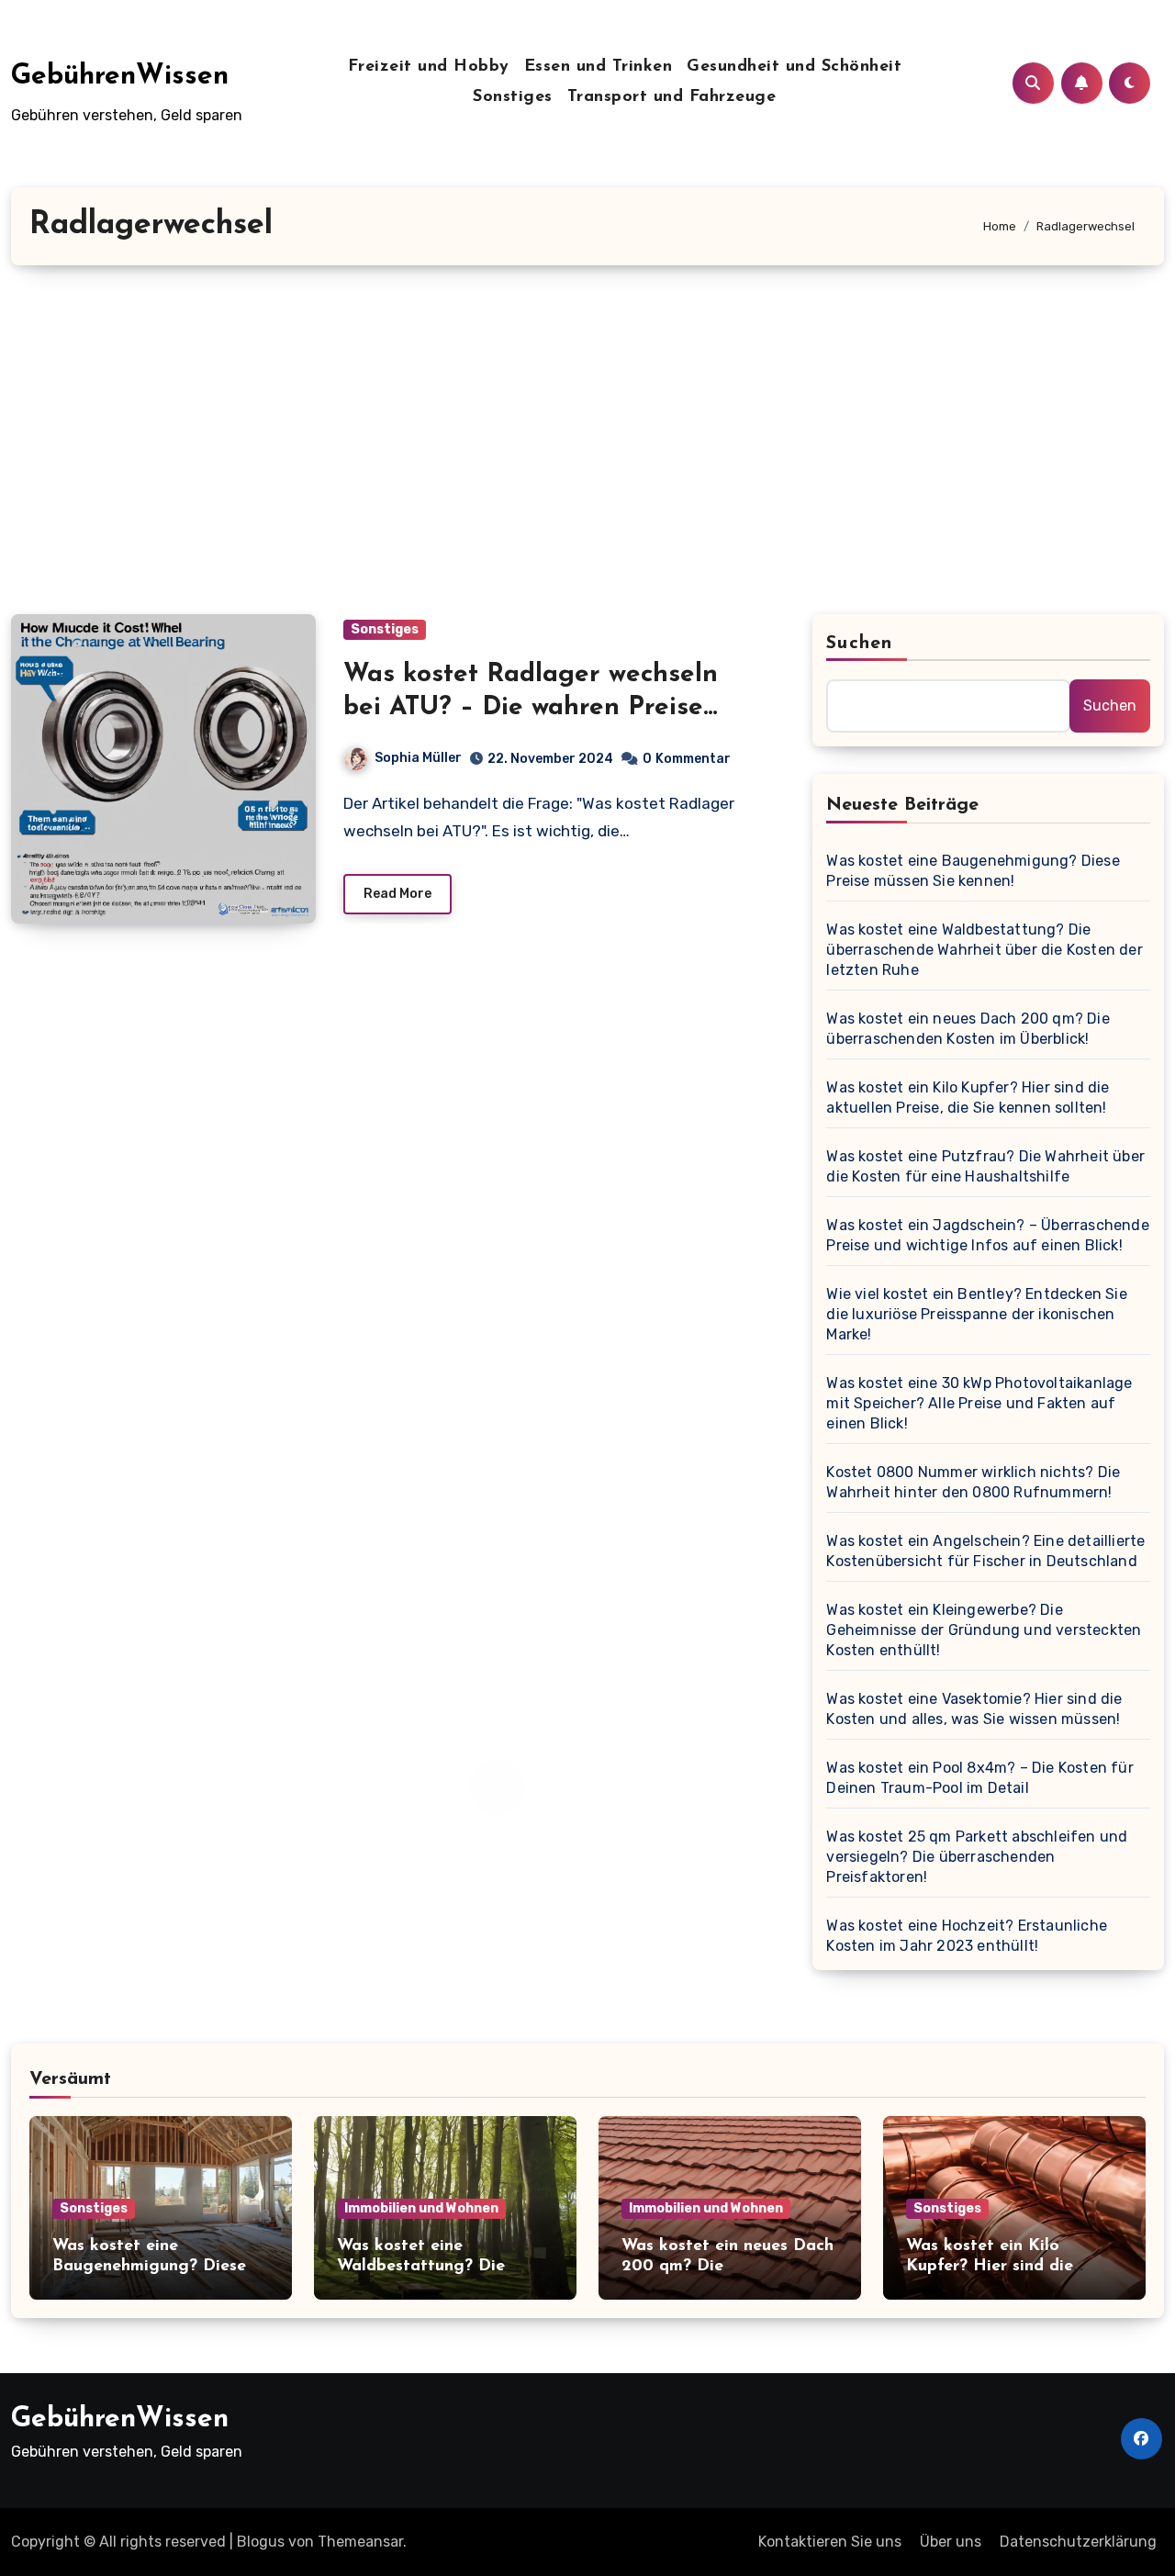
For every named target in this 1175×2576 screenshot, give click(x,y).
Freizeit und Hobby (429, 67)
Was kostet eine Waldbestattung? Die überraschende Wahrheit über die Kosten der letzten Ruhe (984, 950)
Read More (397, 894)
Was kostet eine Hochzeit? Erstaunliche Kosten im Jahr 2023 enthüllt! (967, 1936)
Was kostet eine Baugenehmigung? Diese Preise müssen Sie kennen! (973, 871)
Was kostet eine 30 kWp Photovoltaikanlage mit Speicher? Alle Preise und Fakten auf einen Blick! (979, 1403)
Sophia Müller (418, 758)
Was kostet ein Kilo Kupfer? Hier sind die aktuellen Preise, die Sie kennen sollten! (968, 1098)
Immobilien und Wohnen (421, 2208)
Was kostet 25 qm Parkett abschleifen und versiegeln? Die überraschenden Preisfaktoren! (977, 1857)
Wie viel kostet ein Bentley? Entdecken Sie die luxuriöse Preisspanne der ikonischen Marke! (976, 1314)
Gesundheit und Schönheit (794, 67)
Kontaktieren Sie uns (830, 2542)
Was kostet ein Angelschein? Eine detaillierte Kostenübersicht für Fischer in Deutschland (985, 1551)
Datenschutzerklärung (1078, 2542)
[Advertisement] (587, 440)
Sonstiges (513, 97)
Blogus (261, 2542)
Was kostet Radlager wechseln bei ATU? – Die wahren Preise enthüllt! (531, 708)
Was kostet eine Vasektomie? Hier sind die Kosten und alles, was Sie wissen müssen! (974, 1709)
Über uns (951, 2542)
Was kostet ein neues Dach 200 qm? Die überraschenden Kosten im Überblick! (968, 1029)
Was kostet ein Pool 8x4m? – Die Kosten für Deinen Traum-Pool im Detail (979, 1778)
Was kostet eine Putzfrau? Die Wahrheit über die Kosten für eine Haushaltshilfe (985, 1166)
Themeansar (360, 2542)
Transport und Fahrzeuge (672, 97)
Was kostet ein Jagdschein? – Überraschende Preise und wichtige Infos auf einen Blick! (987, 1235)
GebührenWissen (120, 77)
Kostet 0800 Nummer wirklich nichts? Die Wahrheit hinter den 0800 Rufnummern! (973, 1482)
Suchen (859, 644)
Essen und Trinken (599, 67)
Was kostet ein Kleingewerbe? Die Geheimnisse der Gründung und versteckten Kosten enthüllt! (984, 1630)
